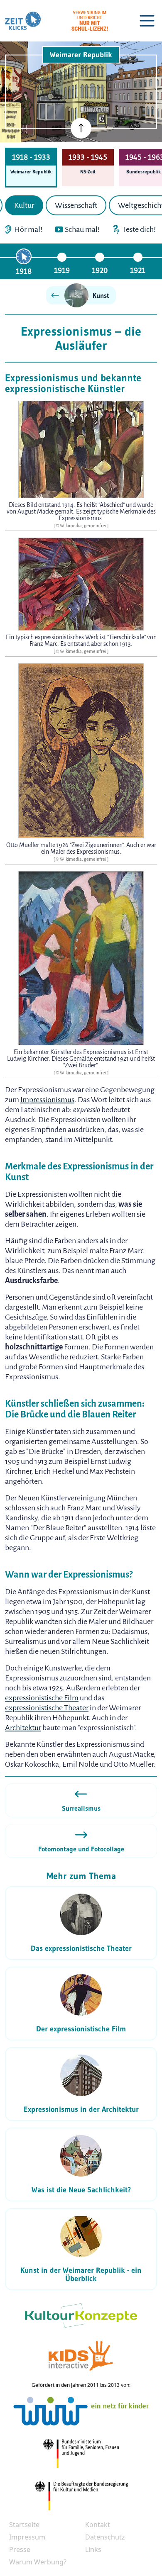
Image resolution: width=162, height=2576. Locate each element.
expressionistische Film (42, 1698)
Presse (20, 2549)
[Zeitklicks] (23, 21)
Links (93, 2549)
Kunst (101, 295)
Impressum (27, 2537)
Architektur (23, 1728)
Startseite (24, 2525)
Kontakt (98, 2525)
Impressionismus (47, 1100)
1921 (138, 270)
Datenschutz (105, 2537)
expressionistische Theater (47, 1708)
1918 (24, 271)
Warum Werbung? (38, 2562)
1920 (100, 270)
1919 (62, 270)
